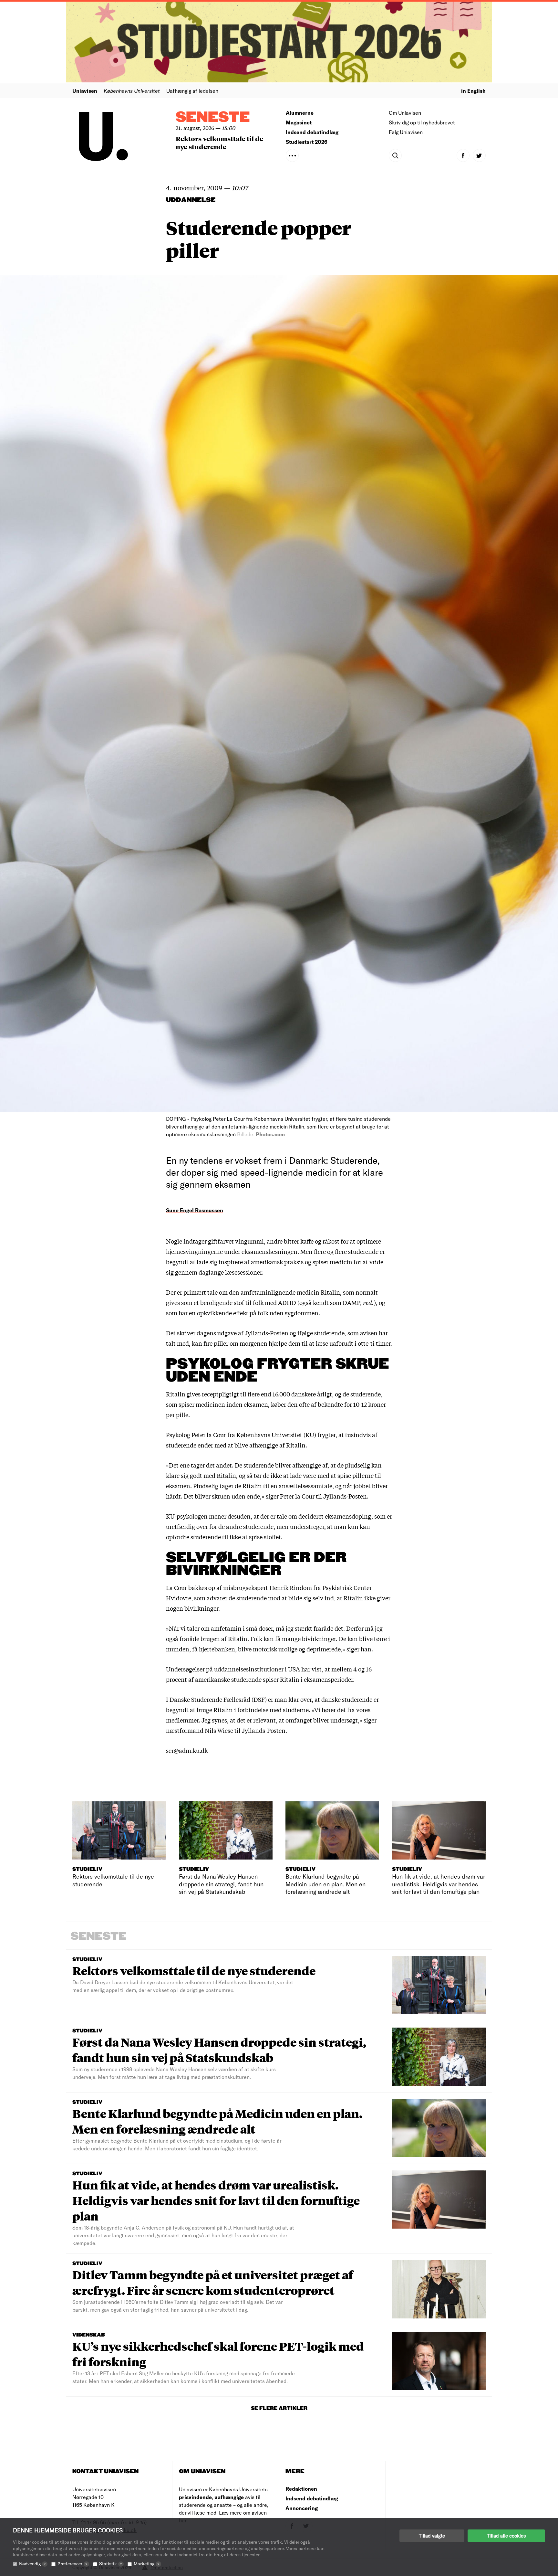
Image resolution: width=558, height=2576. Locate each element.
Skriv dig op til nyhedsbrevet (422, 122)
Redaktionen (301, 2489)
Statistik (110, 2564)
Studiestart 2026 (307, 142)
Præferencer (72, 2564)
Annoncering (302, 2508)
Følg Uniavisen (406, 132)
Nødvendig (32, 2564)
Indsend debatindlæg (312, 132)
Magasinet (299, 122)
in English (473, 91)
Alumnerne (300, 113)
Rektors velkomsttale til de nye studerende (219, 143)
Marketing (146, 2564)
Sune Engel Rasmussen (195, 1210)
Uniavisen (85, 91)
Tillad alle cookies (506, 2536)
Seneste (213, 117)
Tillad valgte (432, 2536)
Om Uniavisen (405, 113)
